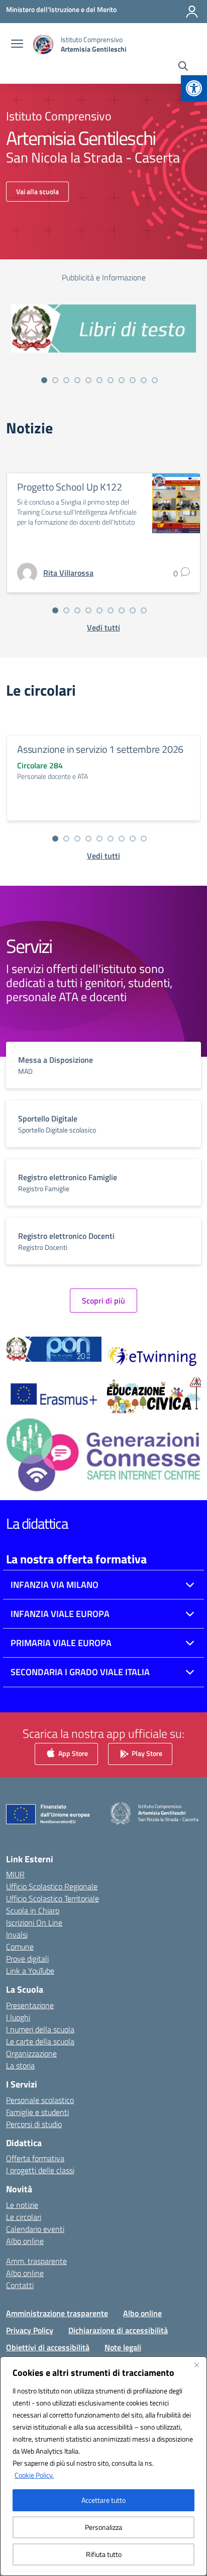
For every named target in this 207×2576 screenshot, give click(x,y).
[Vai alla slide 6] (99, 380)
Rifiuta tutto (104, 2554)
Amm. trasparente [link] (36, 2261)
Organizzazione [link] (31, 2053)
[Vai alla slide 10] (144, 380)
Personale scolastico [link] (40, 2100)
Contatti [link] (20, 2285)
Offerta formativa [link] (35, 2158)
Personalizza (103, 2527)
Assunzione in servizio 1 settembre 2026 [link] (100, 749)
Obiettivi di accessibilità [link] (48, 2347)
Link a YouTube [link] (30, 1971)
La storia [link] (20, 2065)
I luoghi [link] (18, 2017)
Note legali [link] (123, 2347)
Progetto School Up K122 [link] (69, 487)
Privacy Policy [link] (30, 2330)
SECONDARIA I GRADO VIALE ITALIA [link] (80, 1672)
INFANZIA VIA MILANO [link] (55, 1585)
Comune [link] (20, 1947)
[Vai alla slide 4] (77, 380)
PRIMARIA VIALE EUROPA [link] (61, 1643)
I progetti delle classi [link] (40, 2170)
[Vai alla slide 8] (122, 380)
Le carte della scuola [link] (40, 2041)
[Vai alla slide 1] (44, 380)
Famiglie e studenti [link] (37, 2112)
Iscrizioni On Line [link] (34, 1922)
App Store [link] (72, 1753)
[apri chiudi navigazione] (17, 45)
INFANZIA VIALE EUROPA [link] (60, 1614)
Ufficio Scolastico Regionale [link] (52, 1886)
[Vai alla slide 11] (155, 380)
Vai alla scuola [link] (37, 191)
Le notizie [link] (22, 2205)
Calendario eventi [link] (35, 2229)
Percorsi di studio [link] (34, 2124)
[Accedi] (192, 12)
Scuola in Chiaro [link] (33, 1910)
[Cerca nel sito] (183, 67)
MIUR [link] (15, 1874)
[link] (194, 88)
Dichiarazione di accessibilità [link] (118, 2330)
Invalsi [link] (17, 1935)
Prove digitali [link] (27, 1959)
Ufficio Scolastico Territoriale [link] (53, 1898)
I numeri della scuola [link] (40, 2029)
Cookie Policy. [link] (34, 2475)
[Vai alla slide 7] (111, 380)
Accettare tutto (103, 2500)
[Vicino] (196, 2365)
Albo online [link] (25, 2241)
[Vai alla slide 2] (55, 380)
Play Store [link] (146, 1753)
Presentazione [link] (30, 2005)
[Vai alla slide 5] (88, 380)
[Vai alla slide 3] (66, 380)
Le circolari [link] (24, 2217)
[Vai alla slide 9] (133, 380)
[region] (103, 2466)
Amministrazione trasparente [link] (57, 2313)
